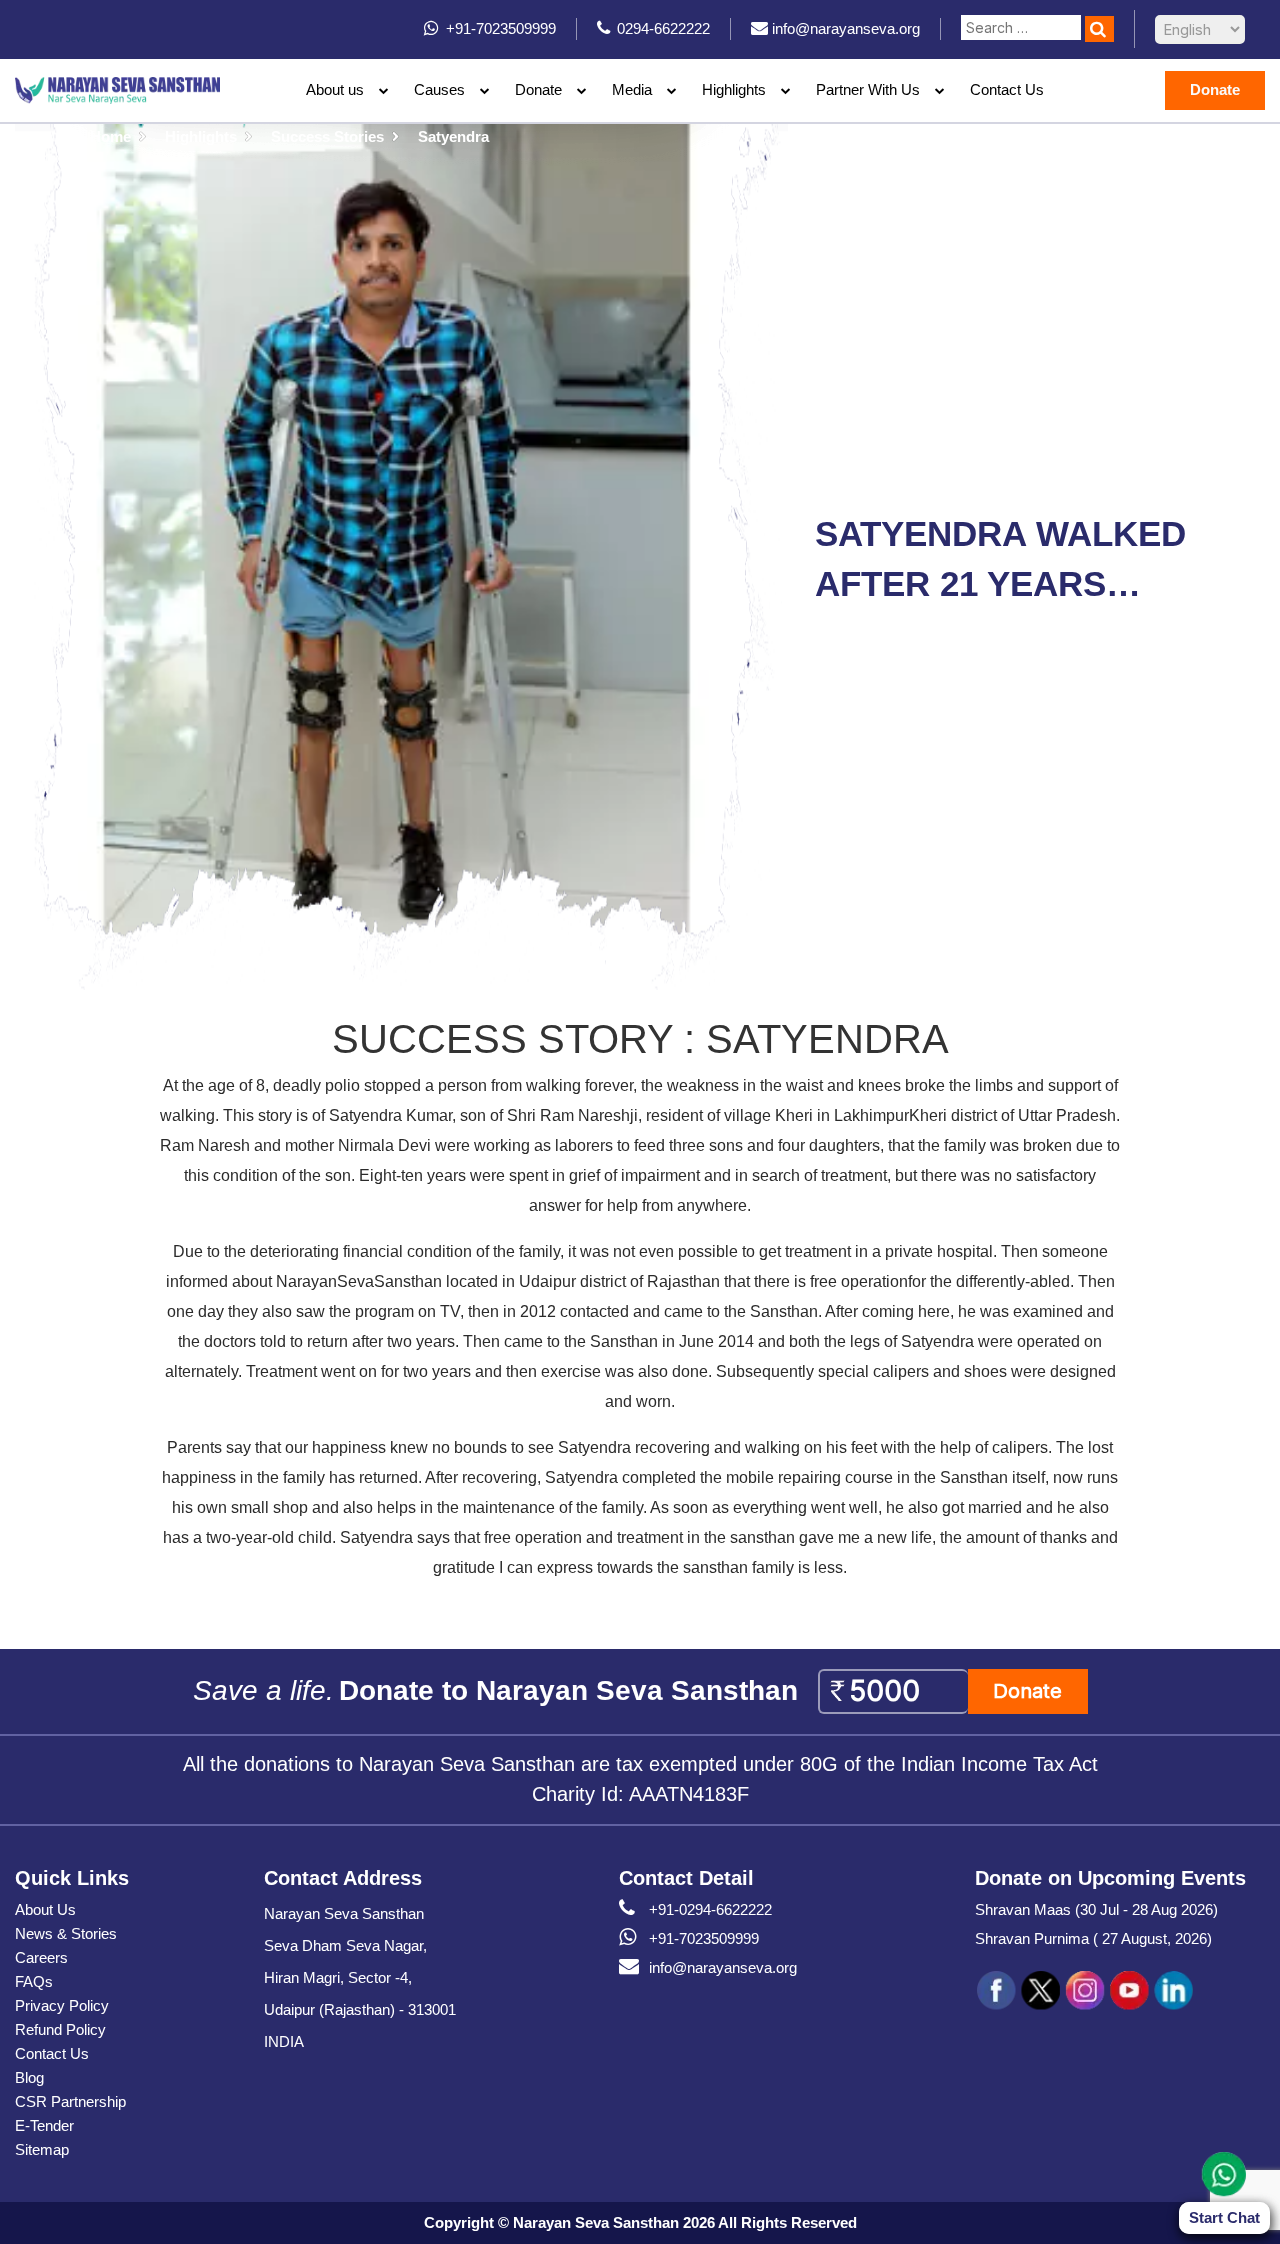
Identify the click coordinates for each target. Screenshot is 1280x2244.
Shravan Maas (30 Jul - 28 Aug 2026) (1096, 1909)
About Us (45, 1909)
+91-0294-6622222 (710, 1909)
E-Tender (44, 2125)
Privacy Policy (62, 2005)
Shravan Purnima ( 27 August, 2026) (1093, 1938)
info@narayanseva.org (723, 1967)
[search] (1099, 29)
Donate (538, 89)
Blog (29, 2077)
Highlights (734, 89)
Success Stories (327, 136)
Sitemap (42, 2149)
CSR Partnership (70, 2101)
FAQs (34, 1981)
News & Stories (66, 1933)
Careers (41, 1957)
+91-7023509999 (704, 1938)
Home (110, 136)
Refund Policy (60, 2029)
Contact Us (1007, 89)
